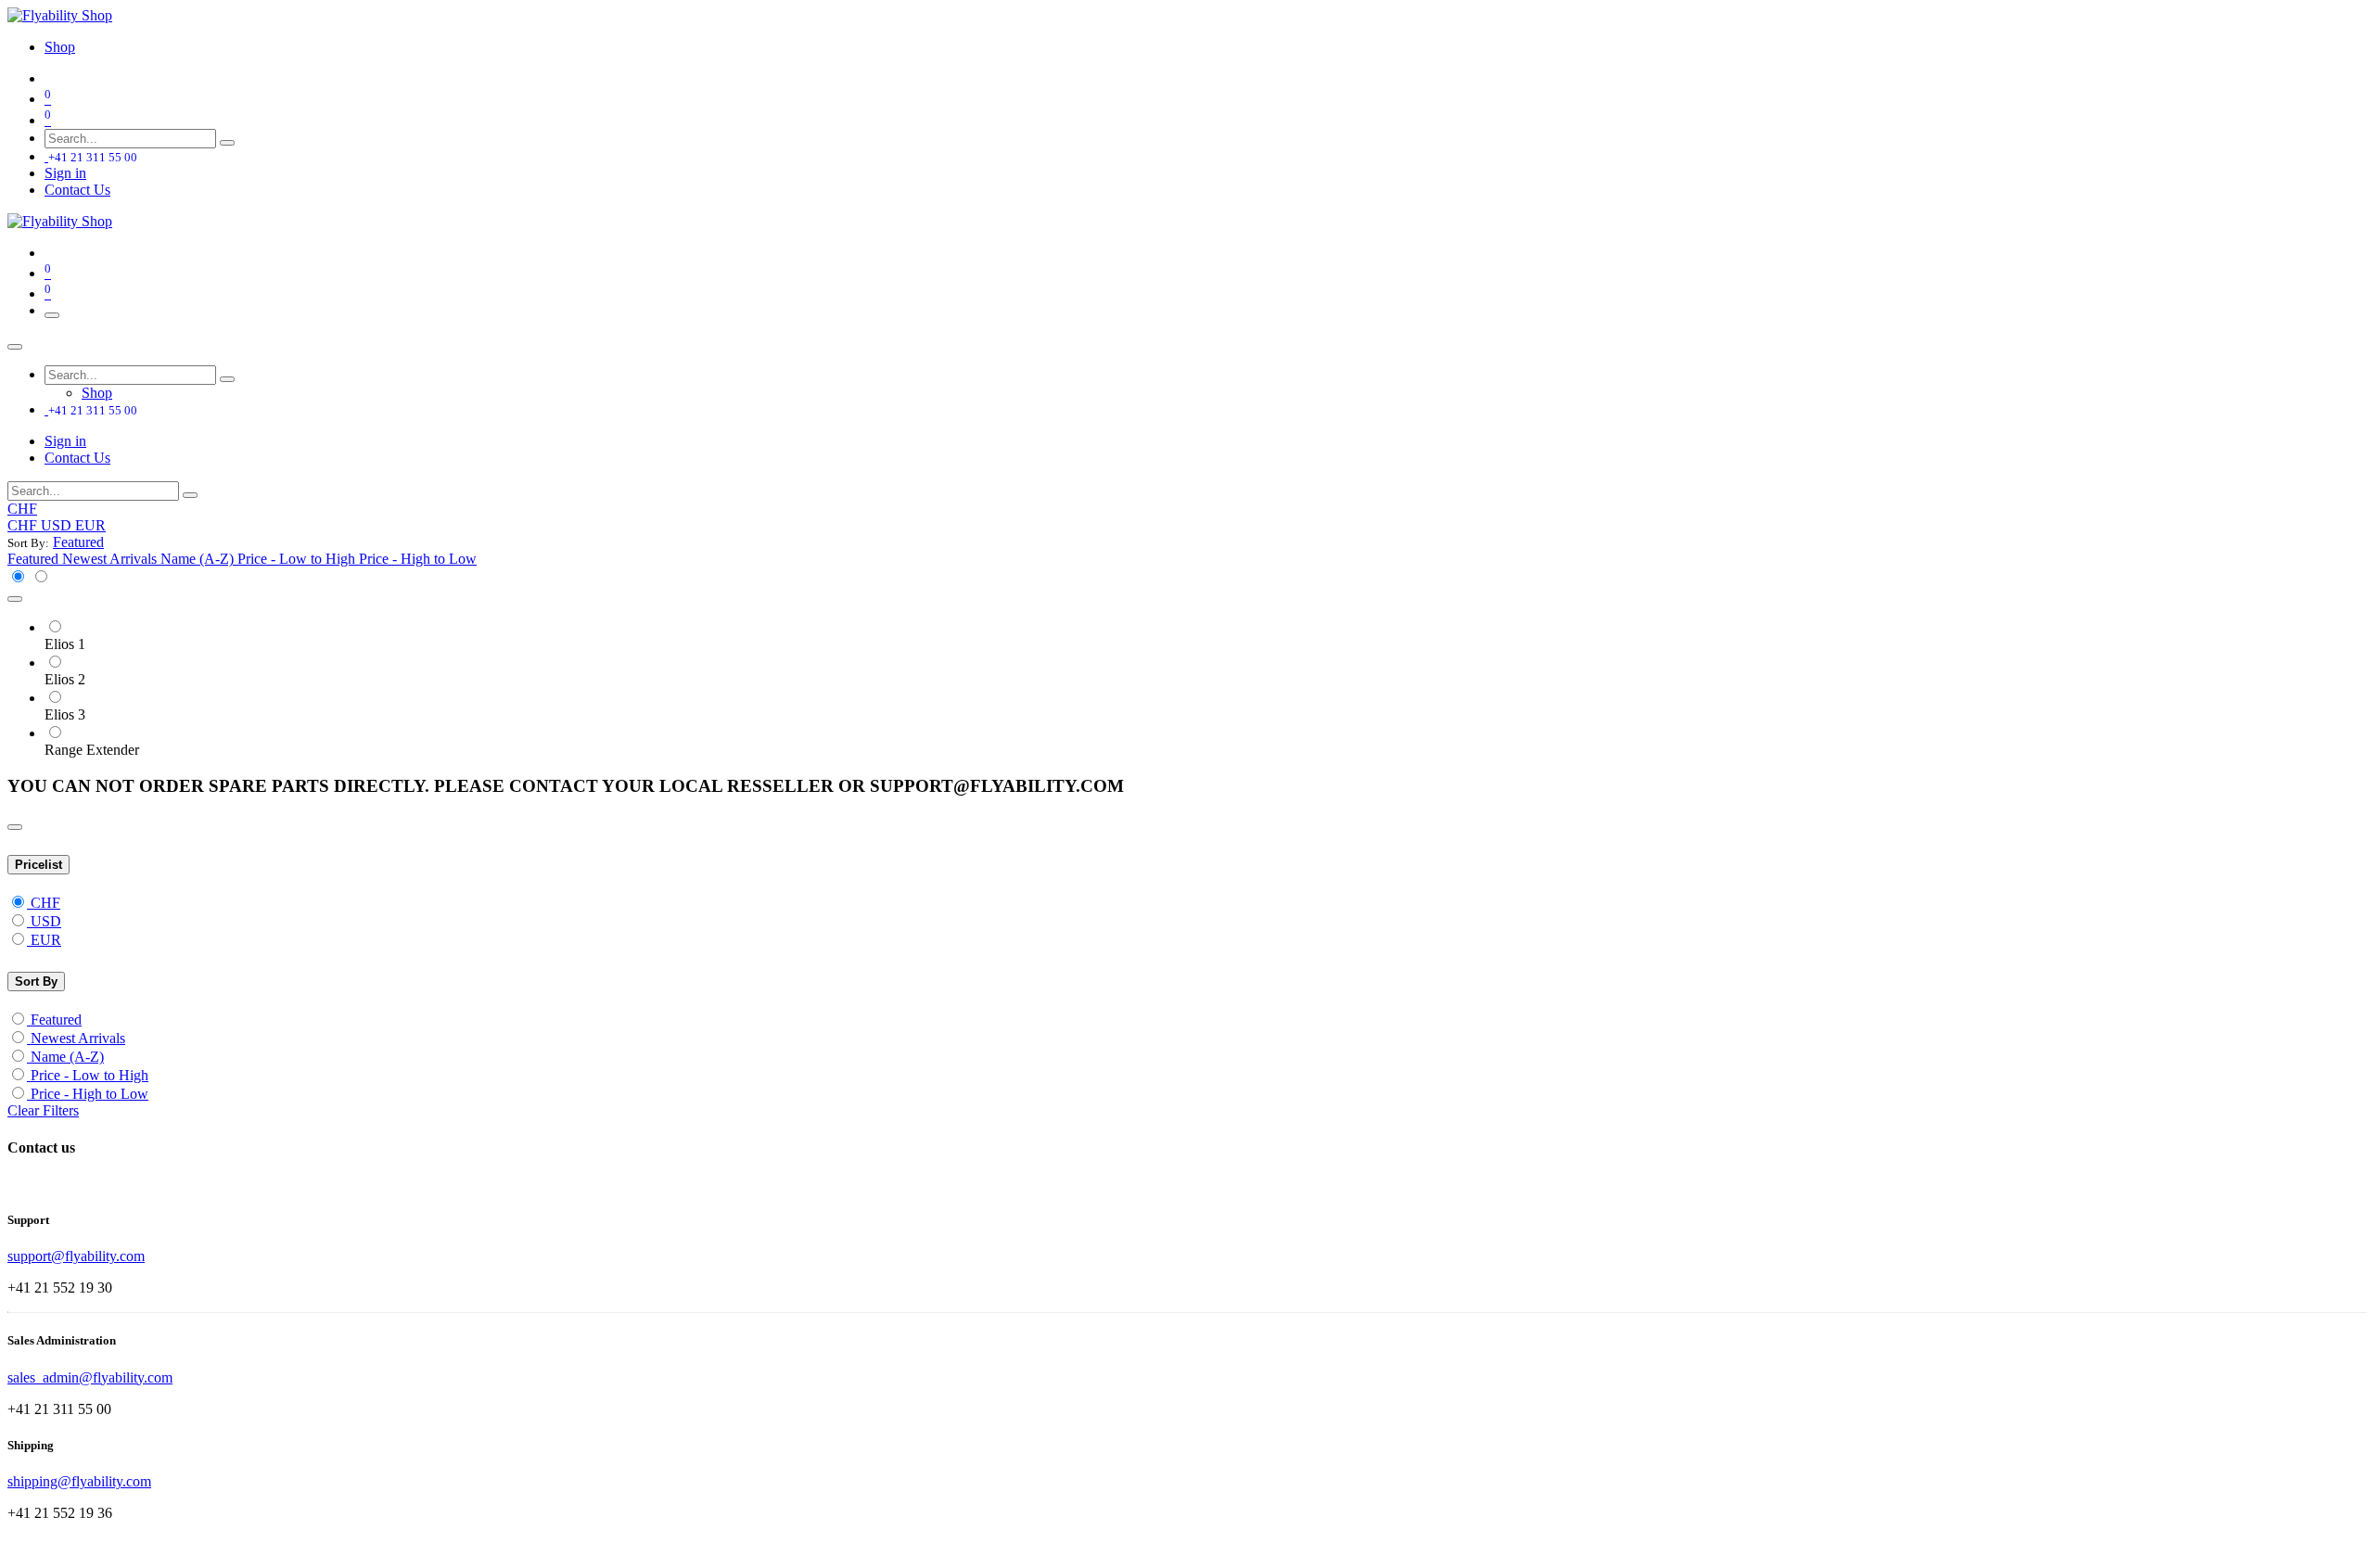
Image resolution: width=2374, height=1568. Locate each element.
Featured (56, 1020)
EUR (46, 940)
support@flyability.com (76, 1256)
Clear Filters (43, 1110)
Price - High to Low (89, 1094)
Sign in (65, 173)
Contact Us (77, 190)
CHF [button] (22, 509)
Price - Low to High (89, 1075)
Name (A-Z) (67, 1057)
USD (46, 921)
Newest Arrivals (78, 1038)
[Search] (227, 143)
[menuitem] (60, 47)
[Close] (15, 347)
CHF (45, 903)
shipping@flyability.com (79, 1481)
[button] (78, 542)
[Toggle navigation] (52, 315)
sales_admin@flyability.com (90, 1377)
